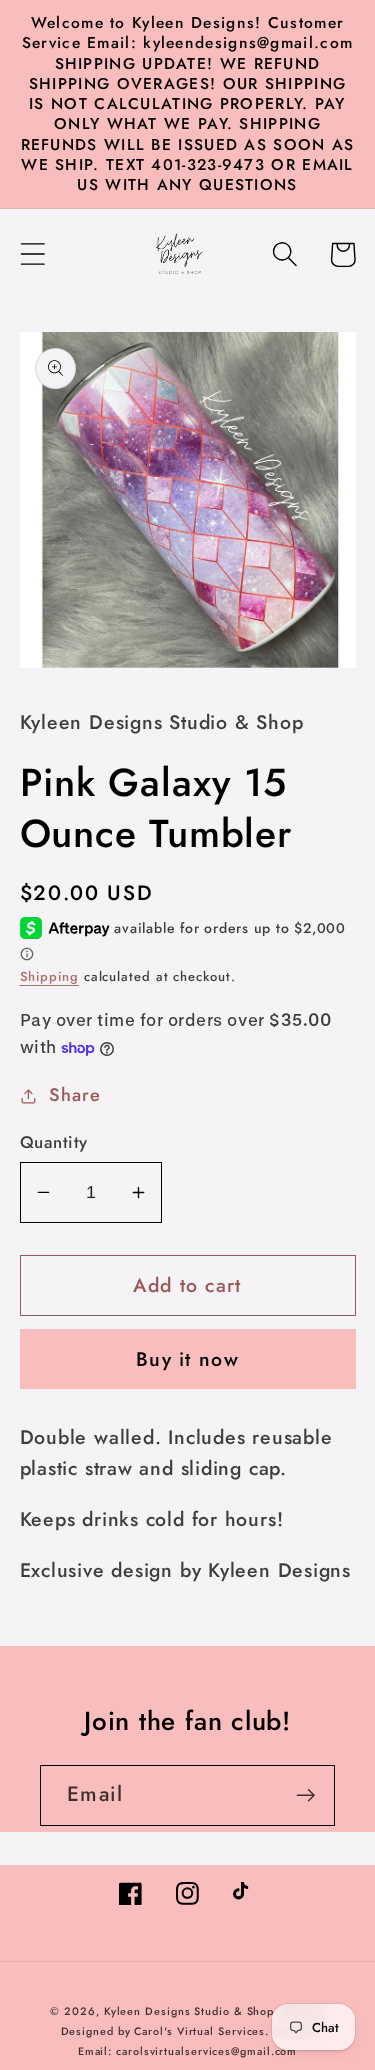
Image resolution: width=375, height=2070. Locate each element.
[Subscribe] (305, 1795)
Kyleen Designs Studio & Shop (189, 2011)
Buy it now (187, 1359)
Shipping (49, 976)
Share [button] (74, 1095)
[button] (32, 254)
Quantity (54, 1142)
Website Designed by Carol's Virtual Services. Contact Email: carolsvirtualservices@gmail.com (193, 2031)
